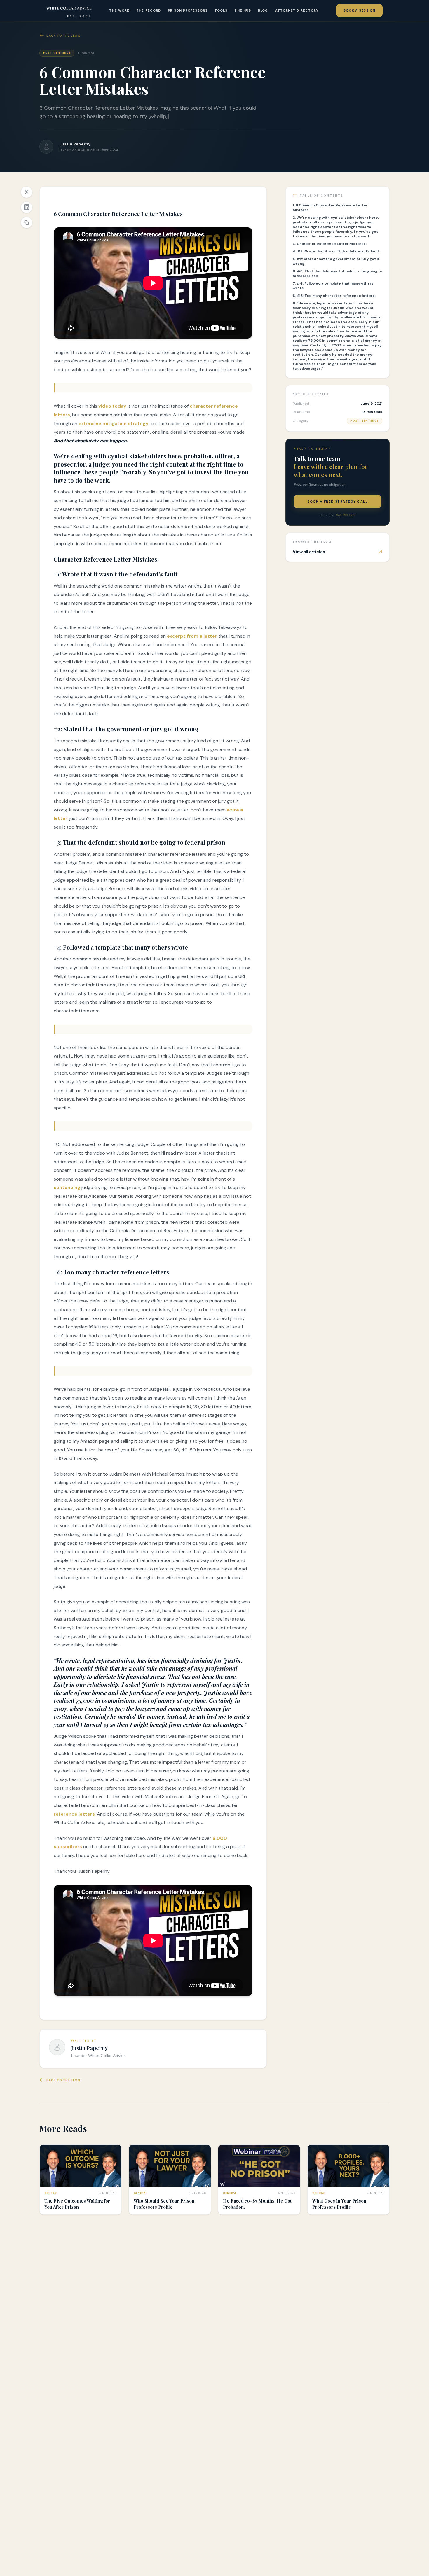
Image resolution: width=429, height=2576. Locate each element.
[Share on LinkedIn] (27, 207)
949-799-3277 (346, 515)
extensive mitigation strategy (114, 424)
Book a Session (359, 10)
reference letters (74, 1814)
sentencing (67, 1187)
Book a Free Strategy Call (338, 501)
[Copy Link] (27, 222)
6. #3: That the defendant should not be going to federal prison (338, 273)
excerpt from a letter (192, 636)
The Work (119, 10)
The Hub (243, 10)
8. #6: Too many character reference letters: (334, 296)
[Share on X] (27, 192)
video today (112, 406)
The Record (149, 10)
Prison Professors (188, 10)
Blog (263, 10)
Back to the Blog (63, 36)
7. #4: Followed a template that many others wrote (333, 286)
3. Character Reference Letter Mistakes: (330, 244)
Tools (221, 10)
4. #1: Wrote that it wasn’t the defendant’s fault (336, 251)
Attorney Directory (297, 10)
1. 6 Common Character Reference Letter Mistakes (330, 208)
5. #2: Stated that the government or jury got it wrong (336, 261)
